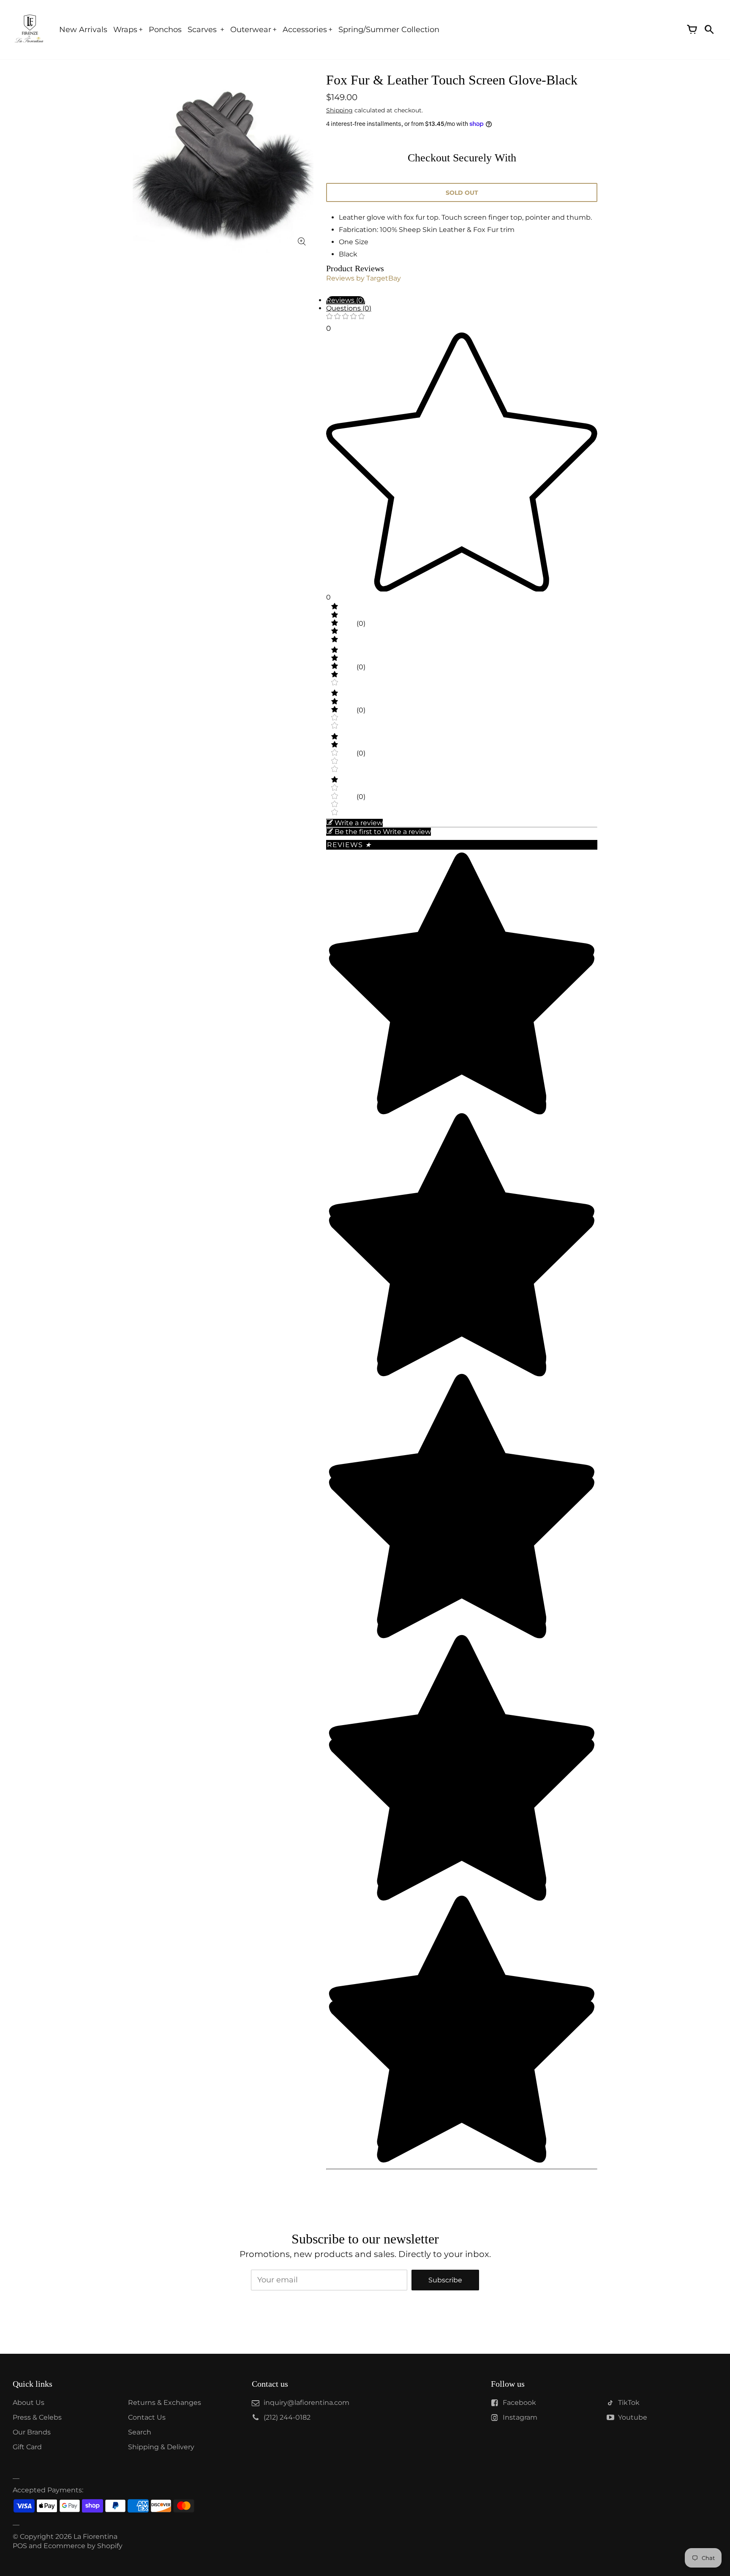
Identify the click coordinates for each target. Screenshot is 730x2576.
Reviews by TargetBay (364, 278)
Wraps (125, 30)
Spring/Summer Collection (389, 30)
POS (20, 2546)
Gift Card (27, 2447)
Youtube (633, 2417)
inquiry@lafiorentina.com (306, 2403)
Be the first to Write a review (383, 832)
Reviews (349, 845)
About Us (29, 2403)
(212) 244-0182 (287, 2417)
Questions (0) (349, 308)
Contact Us (147, 2417)
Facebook (519, 2403)
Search (140, 2432)
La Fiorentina (95, 2536)
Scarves (203, 30)
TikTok (629, 2403)
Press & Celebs (37, 2417)
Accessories (305, 30)
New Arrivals (83, 30)
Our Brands (32, 2432)
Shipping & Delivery (161, 2447)
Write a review (359, 823)
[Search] (709, 30)
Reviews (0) (346, 300)
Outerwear (251, 30)
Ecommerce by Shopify (83, 2546)
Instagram (520, 2417)
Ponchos (165, 30)
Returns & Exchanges (165, 2403)
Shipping (339, 110)
